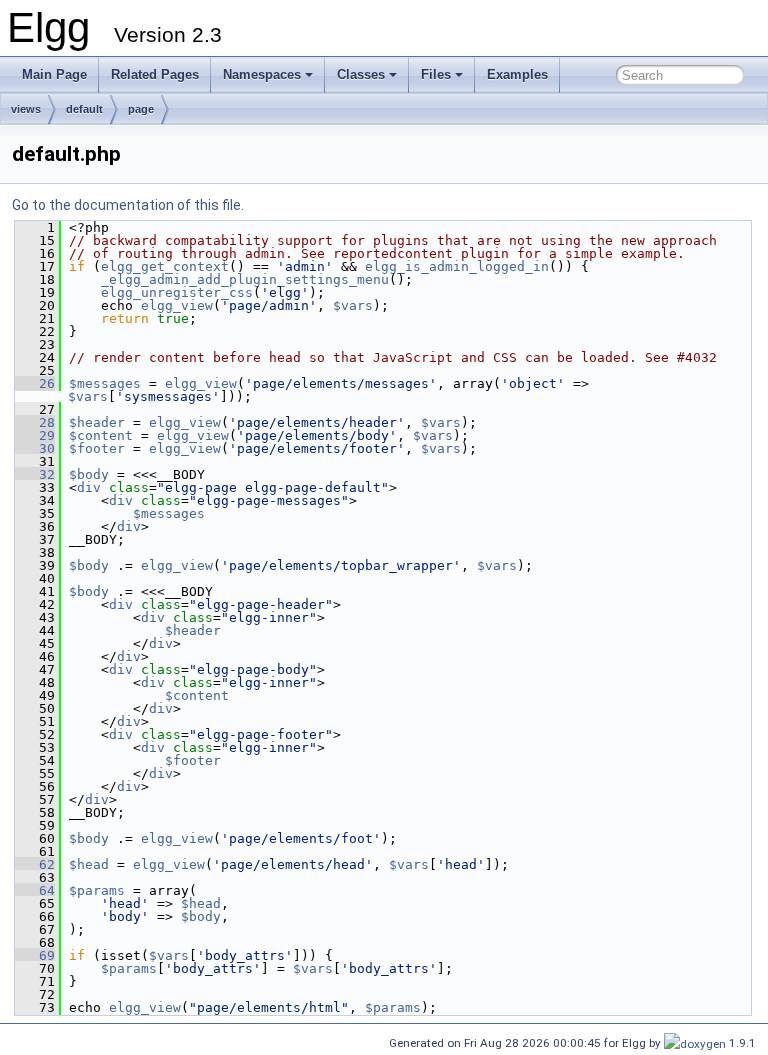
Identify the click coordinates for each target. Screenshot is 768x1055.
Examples (517, 74)
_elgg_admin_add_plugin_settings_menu (245, 279)
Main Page (54, 74)
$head (89, 864)
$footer (97, 448)
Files (436, 74)
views (26, 109)
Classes (361, 74)
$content (101, 435)
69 (35, 955)
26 (35, 383)
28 (35, 422)
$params (97, 890)
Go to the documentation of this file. (128, 205)
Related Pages (155, 74)
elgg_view (177, 305)
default (84, 109)
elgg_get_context (165, 266)
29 (35, 435)
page (141, 109)
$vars (353, 305)
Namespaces (262, 74)
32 (35, 474)
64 (35, 890)
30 (35, 448)
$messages (105, 383)
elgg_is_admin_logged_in (457, 266)
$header (97, 422)
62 (35, 864)
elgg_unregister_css (177, 292)
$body (89, 474)
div (89, 487)
